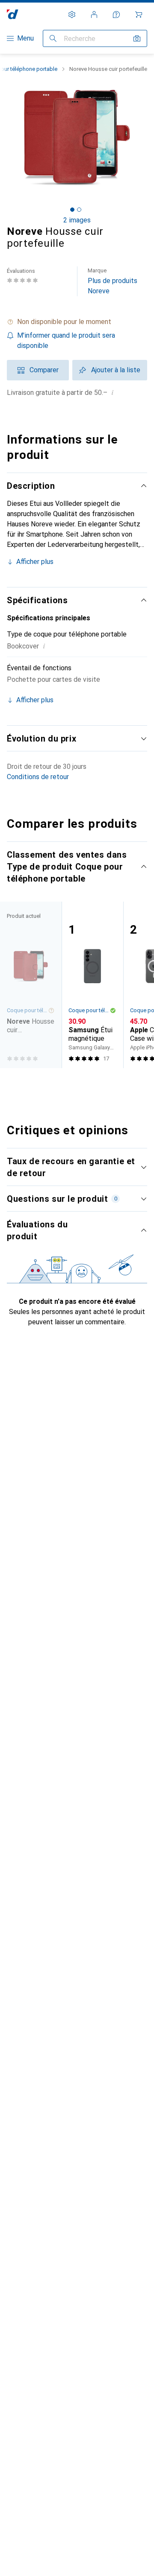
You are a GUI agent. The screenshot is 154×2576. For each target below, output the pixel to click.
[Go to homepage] (13, 14)
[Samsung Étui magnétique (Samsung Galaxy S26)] (92, 985)
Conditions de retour (38, 777)
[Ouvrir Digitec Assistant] (116, 15)
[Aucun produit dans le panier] (139, 15)
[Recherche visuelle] (137, 38)
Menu (25, 38)
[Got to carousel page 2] (79, 210)
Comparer (44, 370)
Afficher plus (35, 562)
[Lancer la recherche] (53, 38)
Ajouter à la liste (116, 370)
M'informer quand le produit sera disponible (66, 340)
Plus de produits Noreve (113, 281)
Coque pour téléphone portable (89, 1010)
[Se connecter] (94, 15)
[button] (77, 322)
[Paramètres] (72, 15)
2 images (77, 220)
